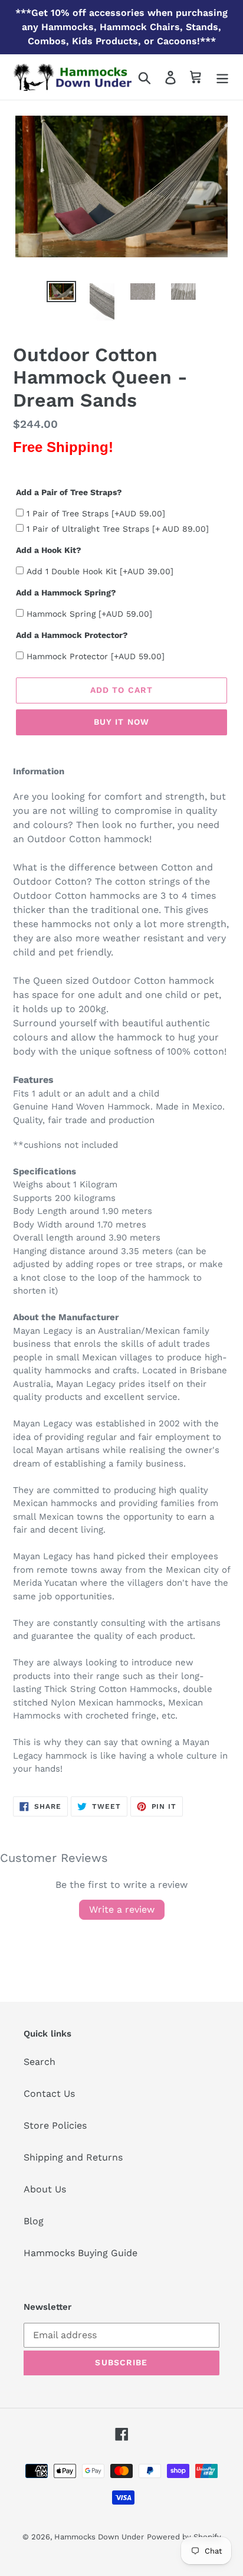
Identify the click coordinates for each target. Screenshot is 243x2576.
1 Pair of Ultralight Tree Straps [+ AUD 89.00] (118, 529)
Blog (34, 2221)
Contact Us (49, 2094)
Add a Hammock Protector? (72, 635)
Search (40, 2062)
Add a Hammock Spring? (66, 593)
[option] (62, 294)
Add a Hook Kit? (49, 550)
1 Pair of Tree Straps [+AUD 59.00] (96, 513)
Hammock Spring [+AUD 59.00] (89, 614)
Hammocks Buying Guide (81, 2253)
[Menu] (222, 77)
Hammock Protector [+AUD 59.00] (96, 656)
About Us (45, 2189)
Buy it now (121, 722)
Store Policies (55, 2125)
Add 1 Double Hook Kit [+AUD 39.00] (100, 571)
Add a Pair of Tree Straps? (69, 492)
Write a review (122, 1909)
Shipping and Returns (73, 2157)
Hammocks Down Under (99, 2537)
